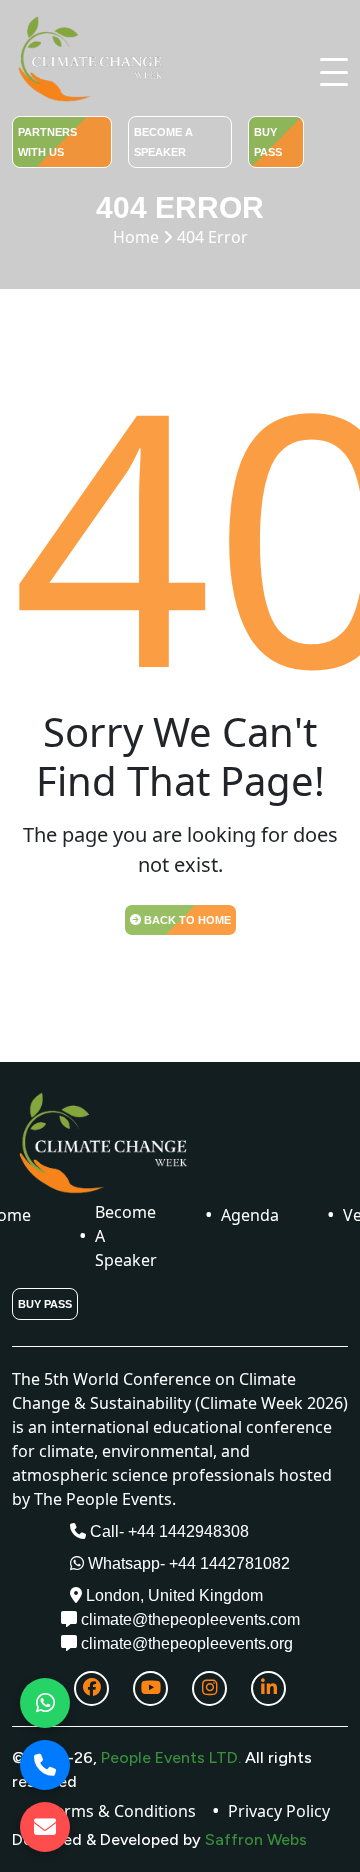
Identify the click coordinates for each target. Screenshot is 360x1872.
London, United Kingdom (172, 1595)
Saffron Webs (254, 1839)
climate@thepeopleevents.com (188, 1619)
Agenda (250, 1215)
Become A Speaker (163, 142)
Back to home (186, 920)
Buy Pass (268, 142)
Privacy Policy (279, 1811)
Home (180, 237)
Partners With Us (47, 142)
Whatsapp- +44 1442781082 (187, 1563)
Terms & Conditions (121, 1811)
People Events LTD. (171, 1757)
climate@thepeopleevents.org (185, 1643)
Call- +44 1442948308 (167, 1531)
